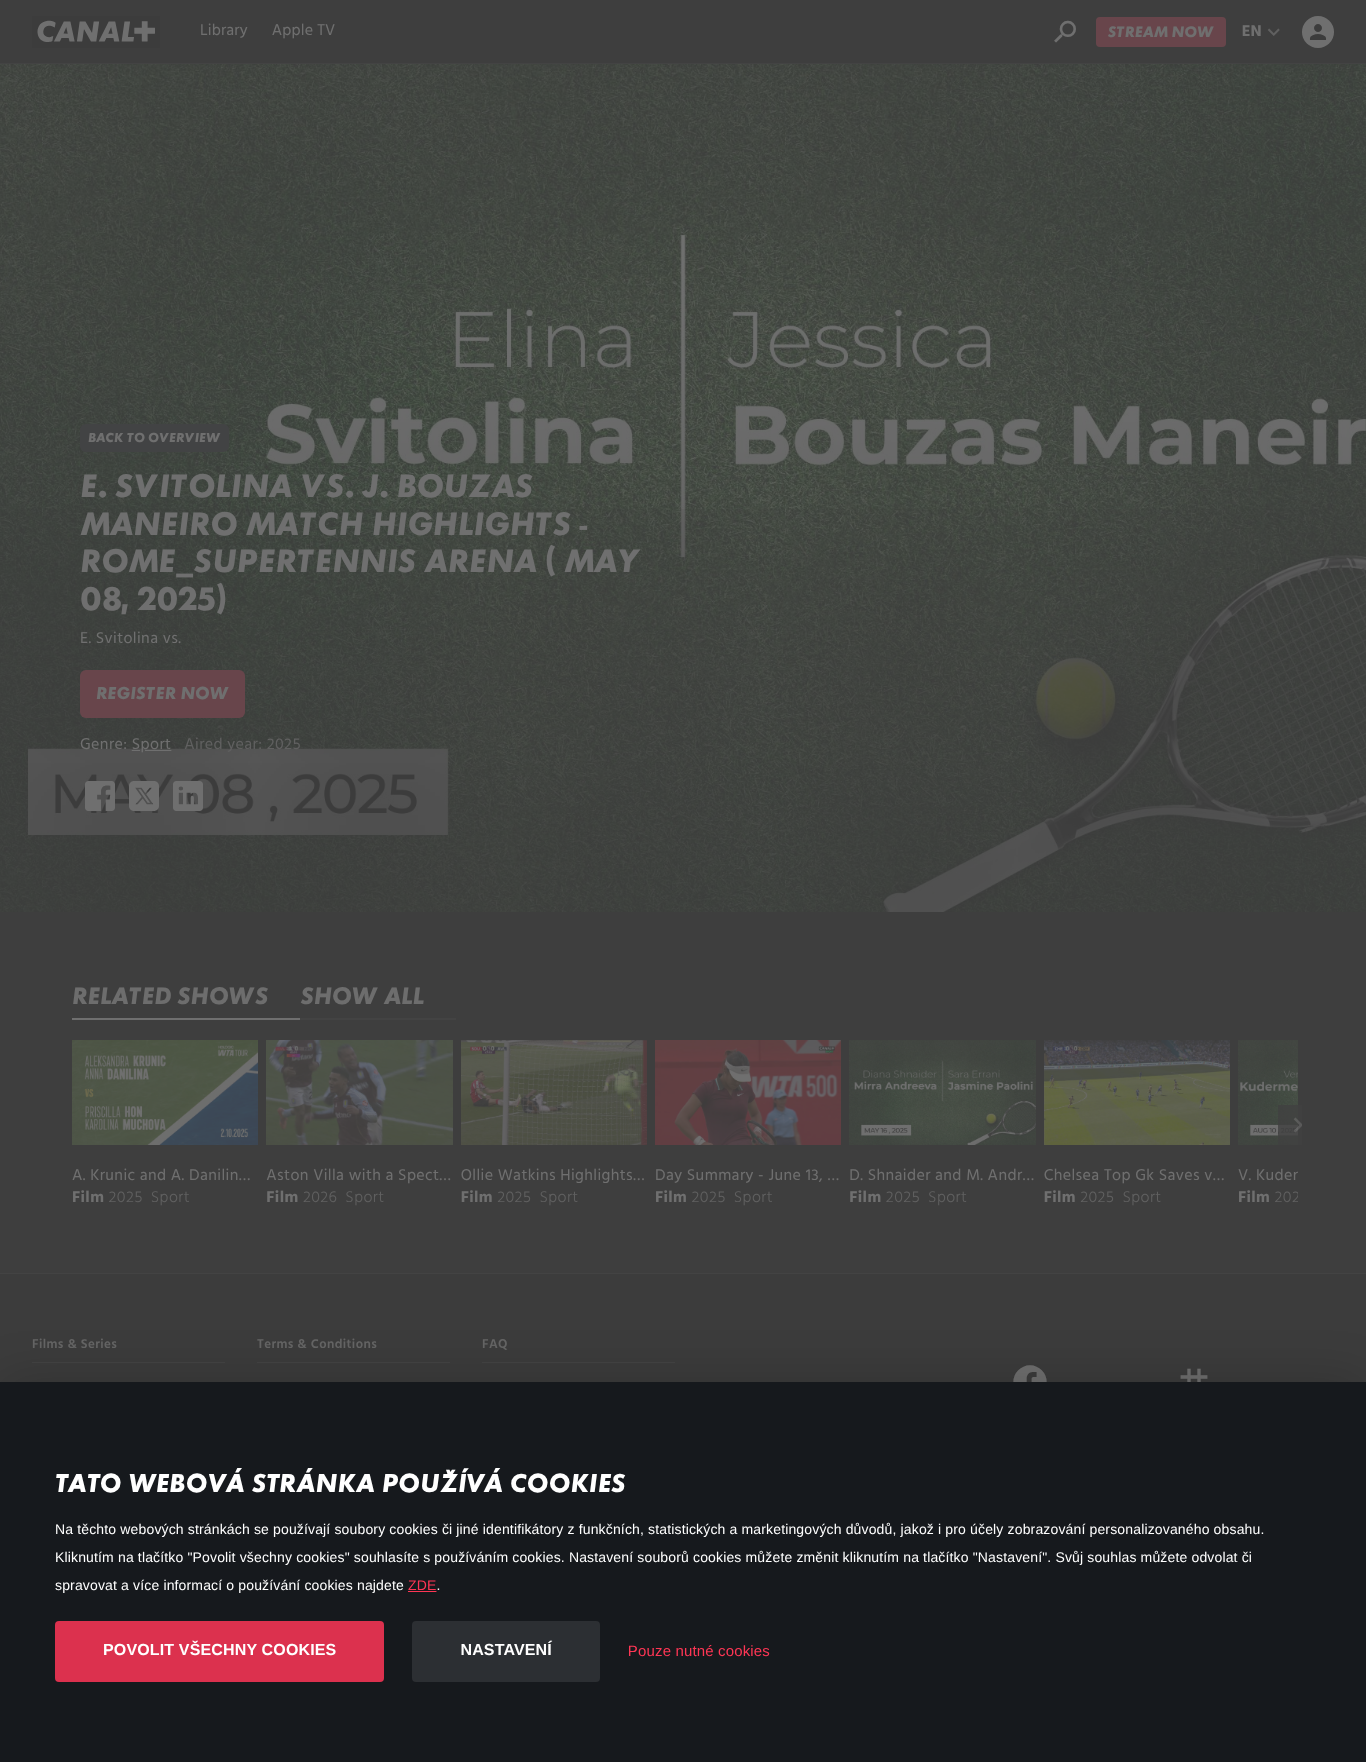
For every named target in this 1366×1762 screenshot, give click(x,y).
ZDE (422, 1585)
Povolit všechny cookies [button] (219, 1650)
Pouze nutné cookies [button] (699, 1651)
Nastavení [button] (505, 1650)
